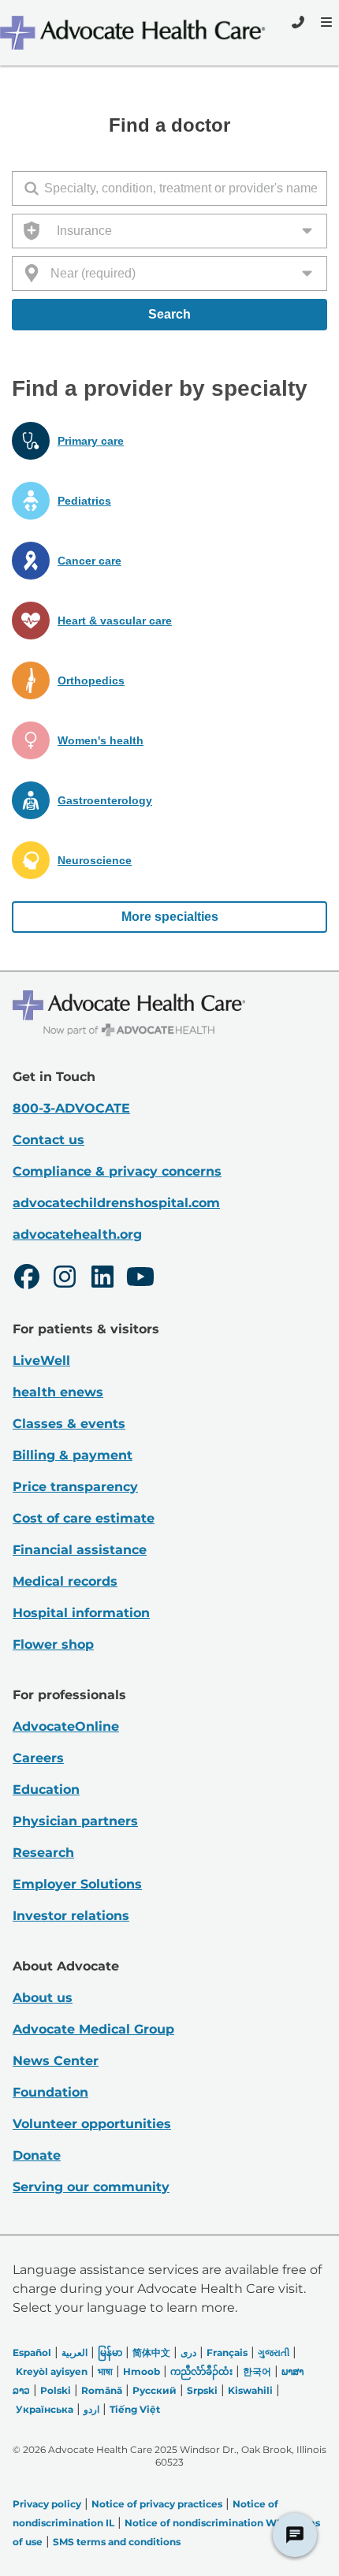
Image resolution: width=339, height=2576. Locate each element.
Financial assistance (80, 1550)
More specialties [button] (170, 917)
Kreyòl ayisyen (52, 2371)
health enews (58, 1392)
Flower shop (53, 1644)
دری (188, 2352)
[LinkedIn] (102, 1279)
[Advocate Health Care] (135, 33)
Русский (155, 2390)
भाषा (105, 2371)
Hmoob (142, 2371)
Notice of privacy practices (157, 2504)
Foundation (50, 2092)
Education (46, 1789)
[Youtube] (140, 1279)
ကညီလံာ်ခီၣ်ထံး (201, 2371)
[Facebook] (27, 1279)
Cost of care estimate (84, 1518)
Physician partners (75, 1821)
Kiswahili (250, 2390)
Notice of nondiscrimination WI (202, 2523)
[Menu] (325, 22)
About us (43, 1998)
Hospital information (81, 1613)
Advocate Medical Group (93, 2029)
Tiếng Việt (135, 2409)
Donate (37, 2155)
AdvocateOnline (66, 1726)
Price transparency (75, 1487)
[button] (169, 441)
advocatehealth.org (77, 1234)
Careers (38, 1758)
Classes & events (69, 1424)
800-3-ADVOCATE (71, 1108)
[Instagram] (65, 1279)
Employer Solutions (77, 1884)
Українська (45, 2409)
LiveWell (41, 1361)
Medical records (65, 1581)
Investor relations (71, 1916)
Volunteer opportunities (92, 2124)
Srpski (202, 2390)
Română (102, 2390)
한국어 (257, 2371)
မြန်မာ (110, 2352)
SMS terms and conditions (117, 2542)
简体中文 (151, 2352)
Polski (56, 2390)
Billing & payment (73, 1455)
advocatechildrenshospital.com (116, 1203)
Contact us (48, 1140)
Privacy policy (47, 2504)
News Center (56, 2061)
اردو (91, 2409)
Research (43, 1853)
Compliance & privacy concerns (117, 1171)
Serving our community (91, 2187)
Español (32, 2352)
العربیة (75, 2352)
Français (227, 2352)
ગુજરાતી (274, 2352)
